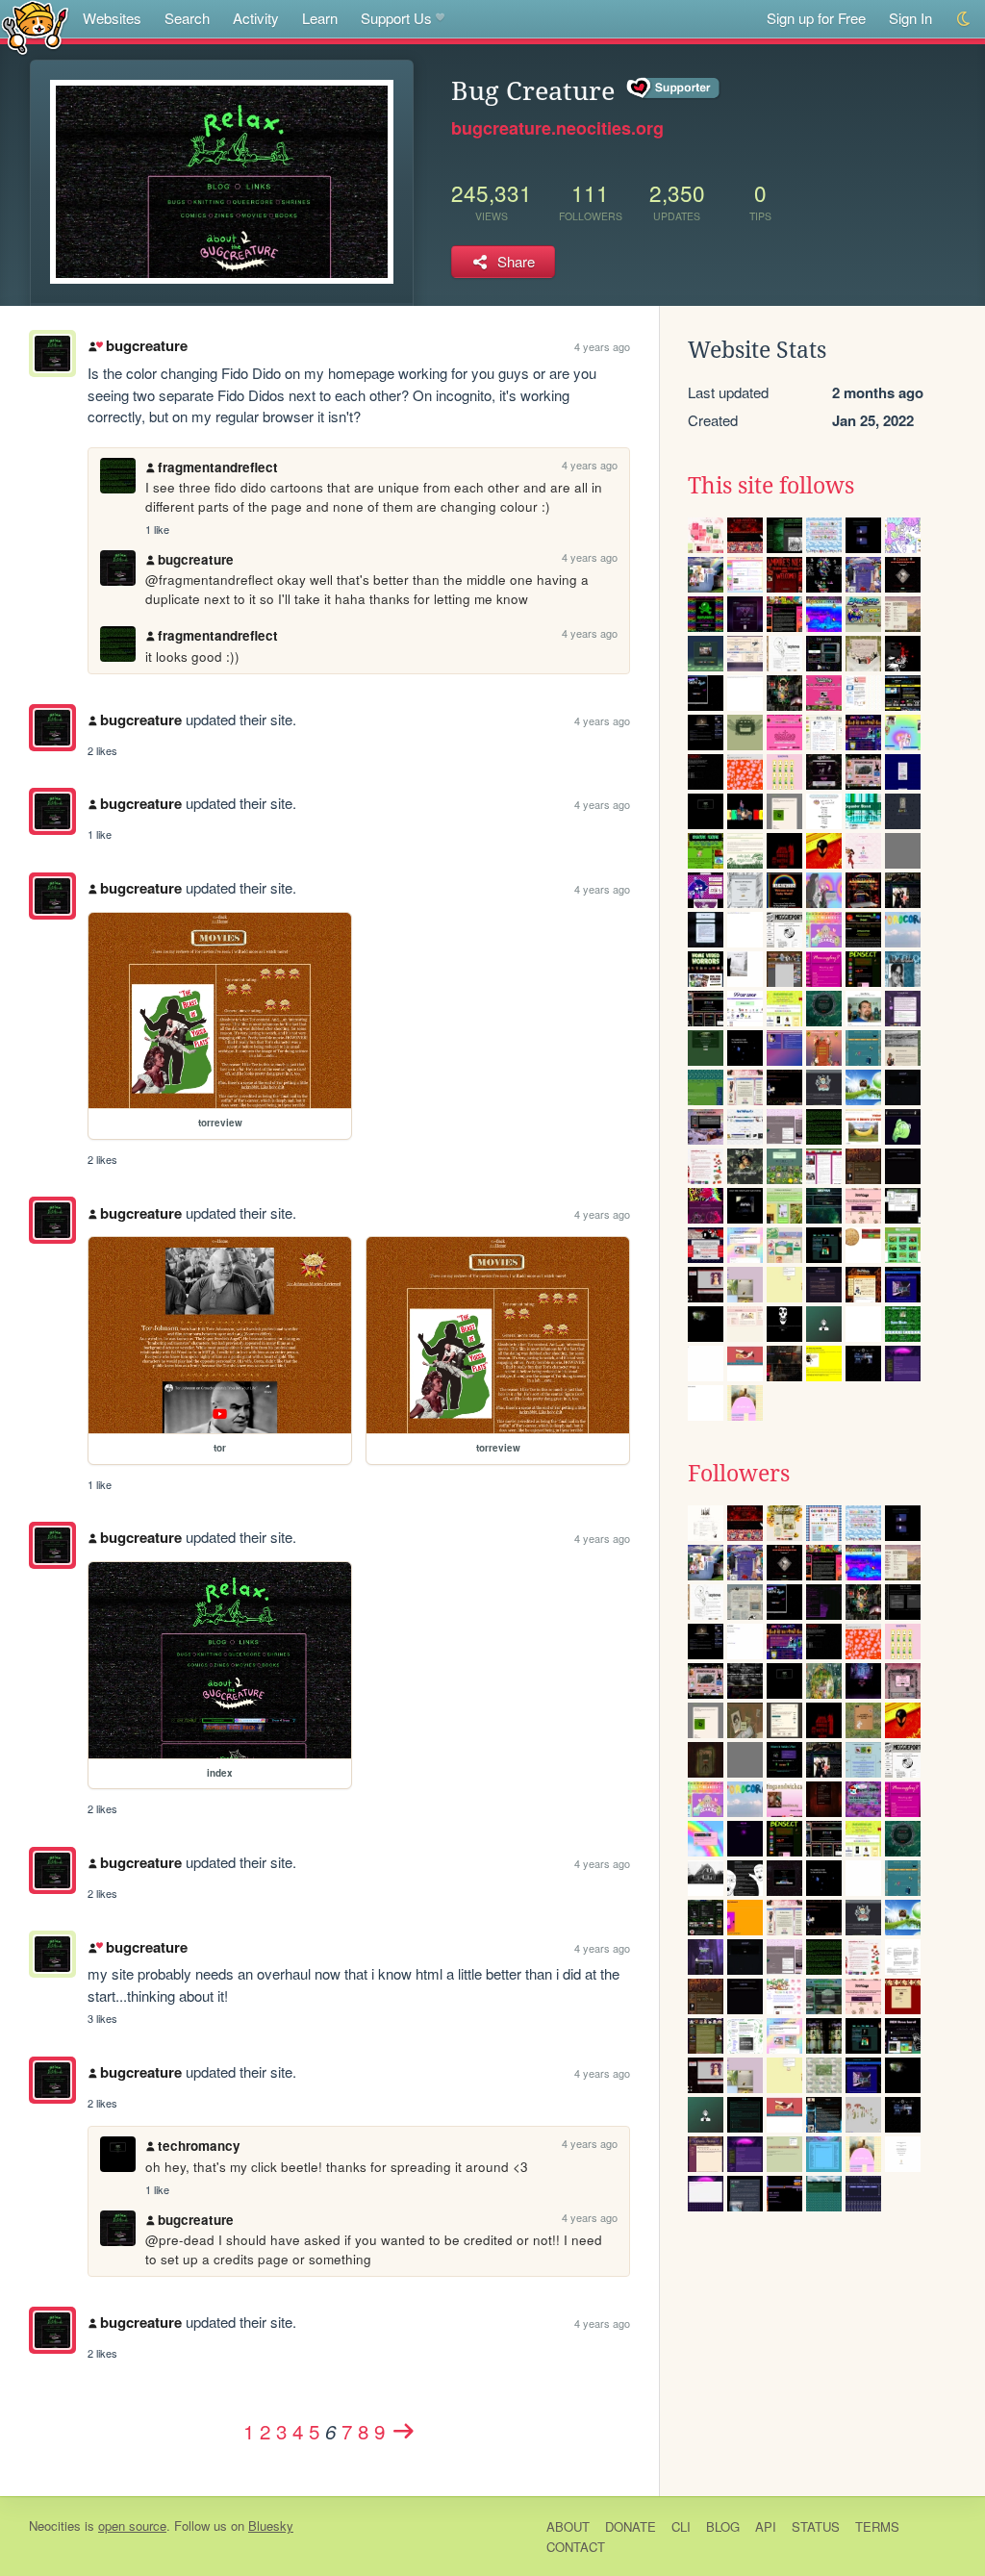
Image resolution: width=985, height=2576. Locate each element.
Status (816, 2526)
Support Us (396, 18)
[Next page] (403, 2431)
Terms (877, 2526)
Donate (631, 2526)
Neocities (55, 2525)
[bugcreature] (52, 728)
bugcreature (146, 345)
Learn (320, 18)
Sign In (910, 18)
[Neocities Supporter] (674, 88)
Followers (739, 1474)
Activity (256, 18)
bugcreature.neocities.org (557, 128)
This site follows (771, 486)
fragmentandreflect (218, 467)
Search (187, 18)
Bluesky (271, 2525)
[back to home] (35, 26)
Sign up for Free (816, 18)
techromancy (199, 2146)
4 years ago (602, 346)
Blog (723, 2526)
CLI (681, 2526)
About (568, 2526)
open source (132, 2525)
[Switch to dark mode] (964, 19)
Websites (112, 18)
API (766, 2526)
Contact (576, 2547)
